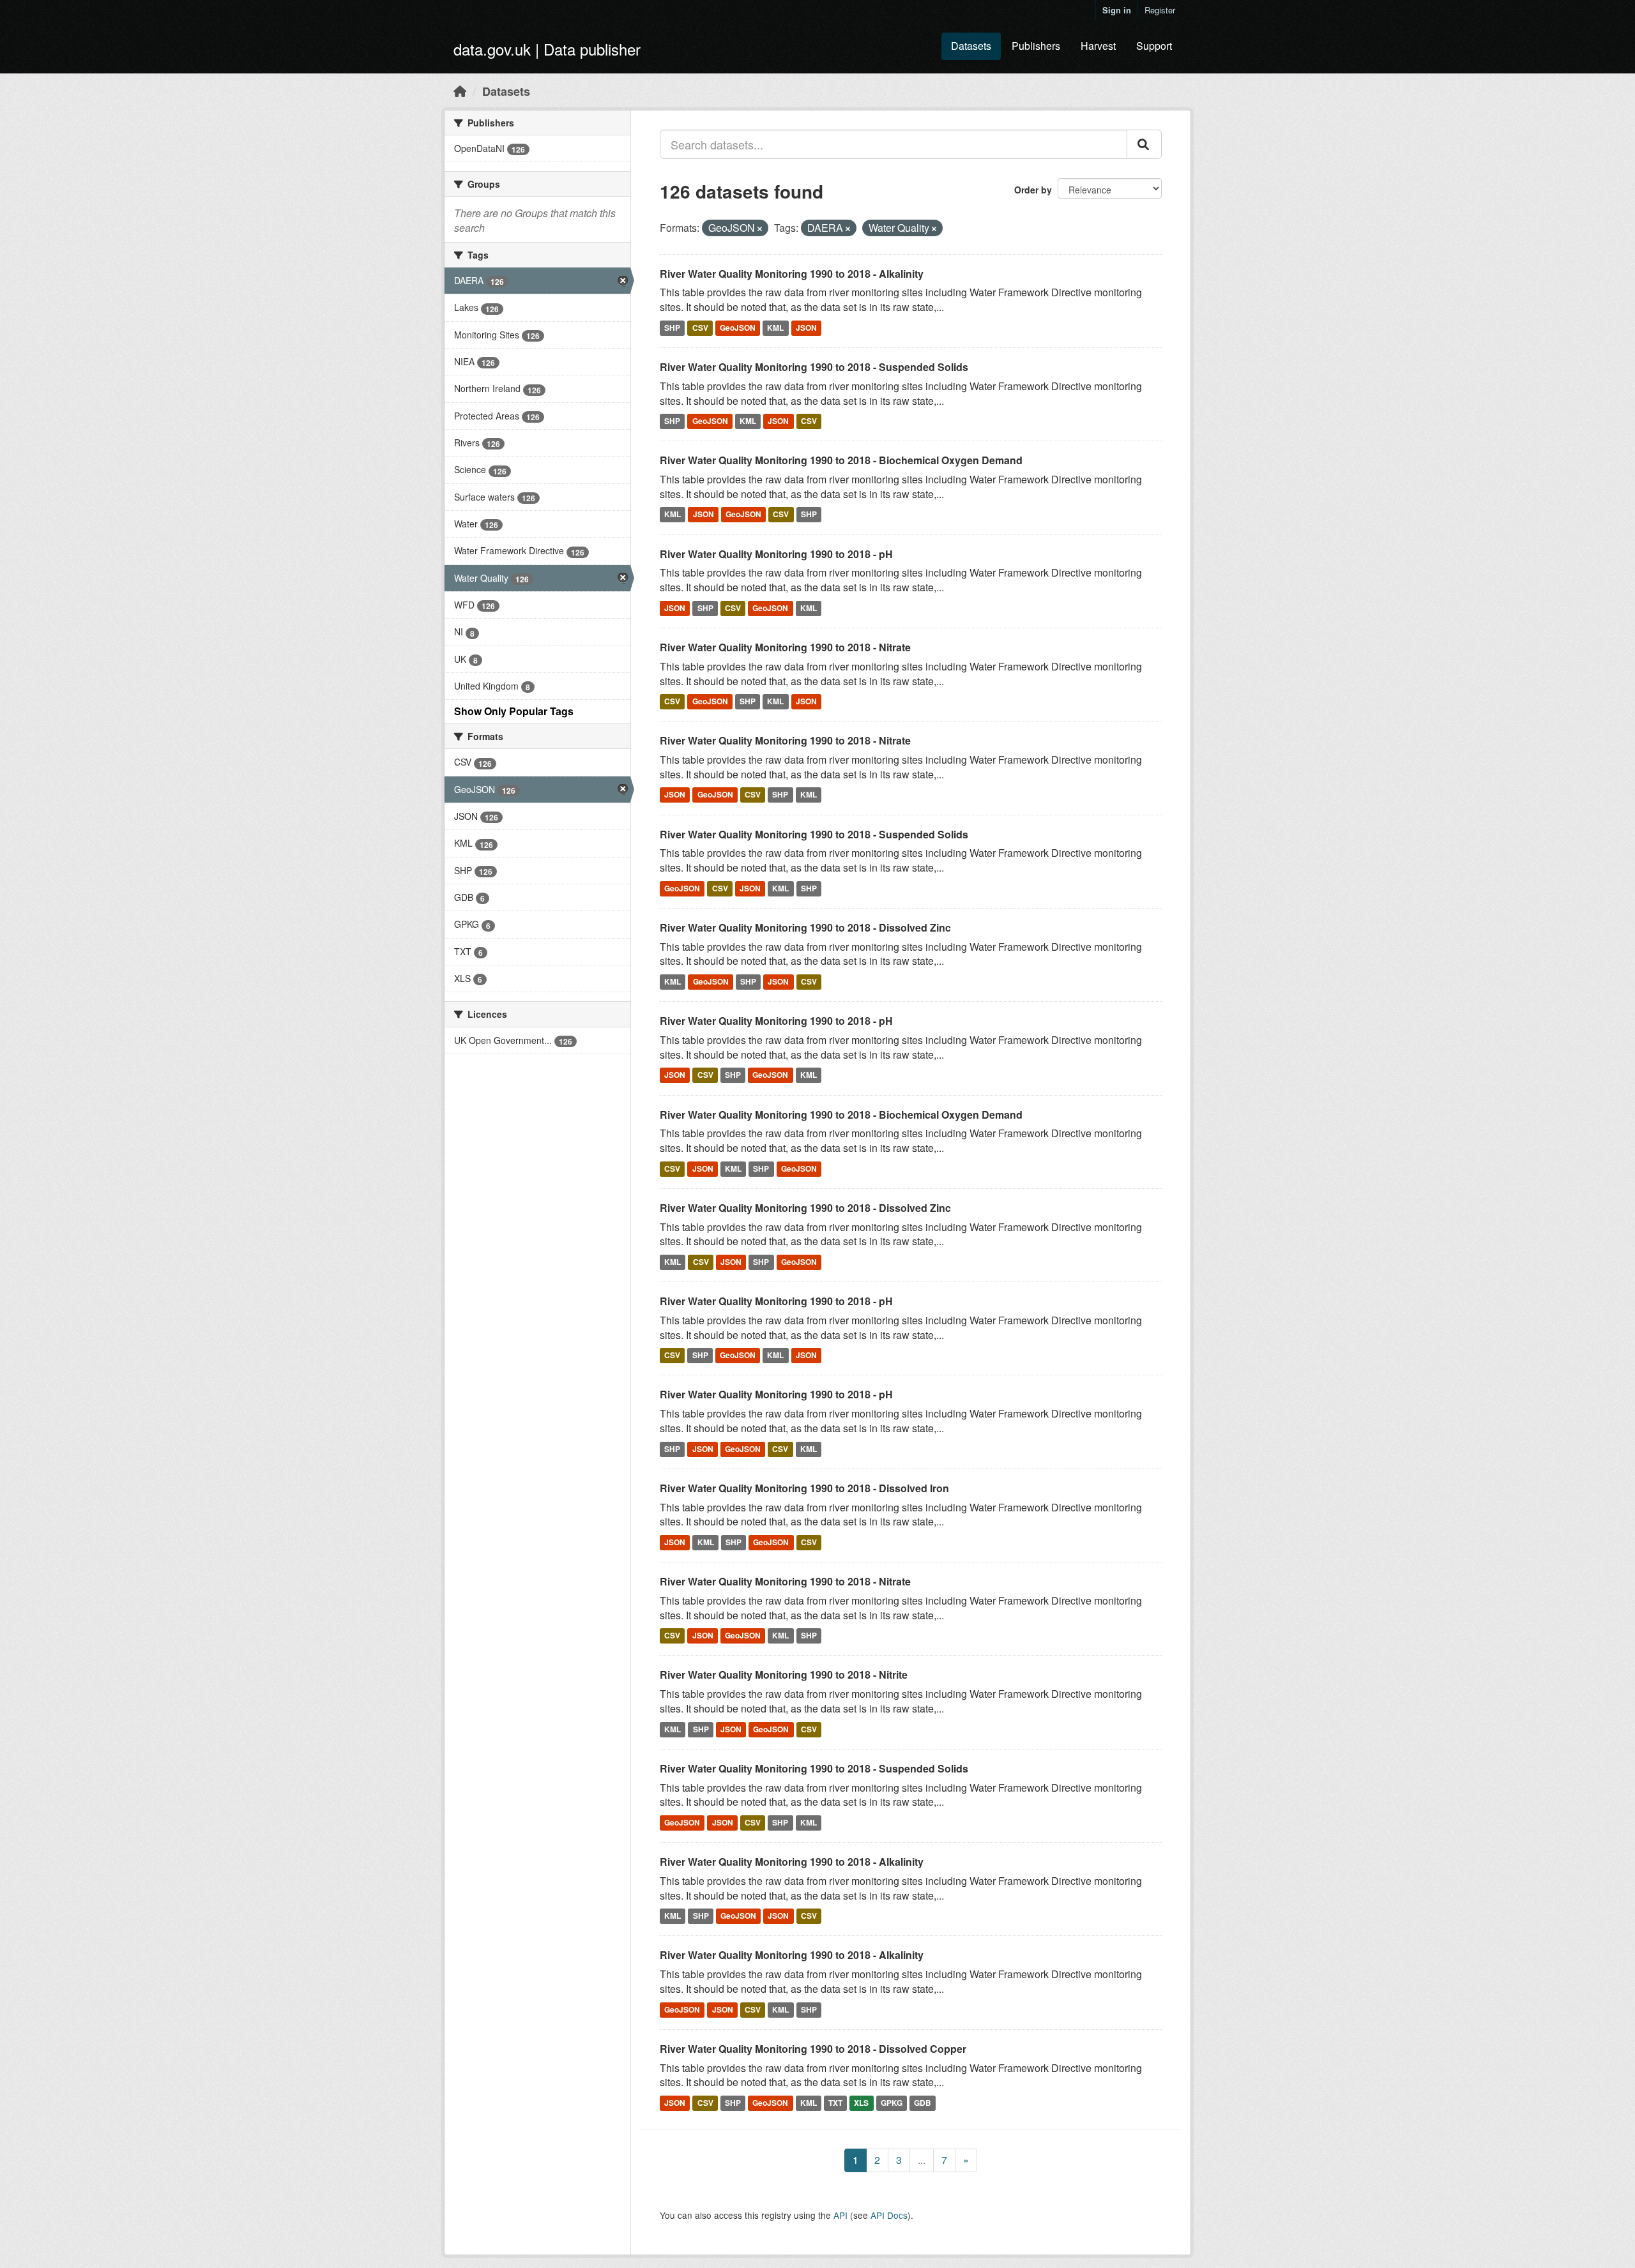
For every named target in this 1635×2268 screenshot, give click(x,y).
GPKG (892, 2103)
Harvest (1098, 46)
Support (1154, 46)
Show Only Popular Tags (514, 711)
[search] (1144, 144)
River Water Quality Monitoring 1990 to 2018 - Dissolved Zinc (805, 927)
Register (1160, 10)
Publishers (1036, 46)
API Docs (889, 2215)
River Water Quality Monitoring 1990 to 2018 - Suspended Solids (814, 367)
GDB (923, 2103)
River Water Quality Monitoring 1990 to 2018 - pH (776, 554)
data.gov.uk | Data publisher (547, 49)
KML (775, 328)
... (922, 2160)
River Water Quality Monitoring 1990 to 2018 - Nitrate (785, 647)
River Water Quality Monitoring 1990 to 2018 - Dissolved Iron (804, 1488)
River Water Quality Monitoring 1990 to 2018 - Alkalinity (792, 274)
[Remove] (760, 229)
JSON (806, 328)
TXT (835, 2103)
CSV (700, 328)
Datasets (971, 46)
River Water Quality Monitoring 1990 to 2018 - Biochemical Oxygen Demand (841, 460)
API (840, 2215)
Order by (1033, 190)
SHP (672, 328)
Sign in (1117, 10)
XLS (861, 2103)
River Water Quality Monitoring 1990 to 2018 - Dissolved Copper (813, 2049)
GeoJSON (738, 328)
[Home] (460, 91)
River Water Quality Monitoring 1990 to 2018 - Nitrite (784, 1675)
